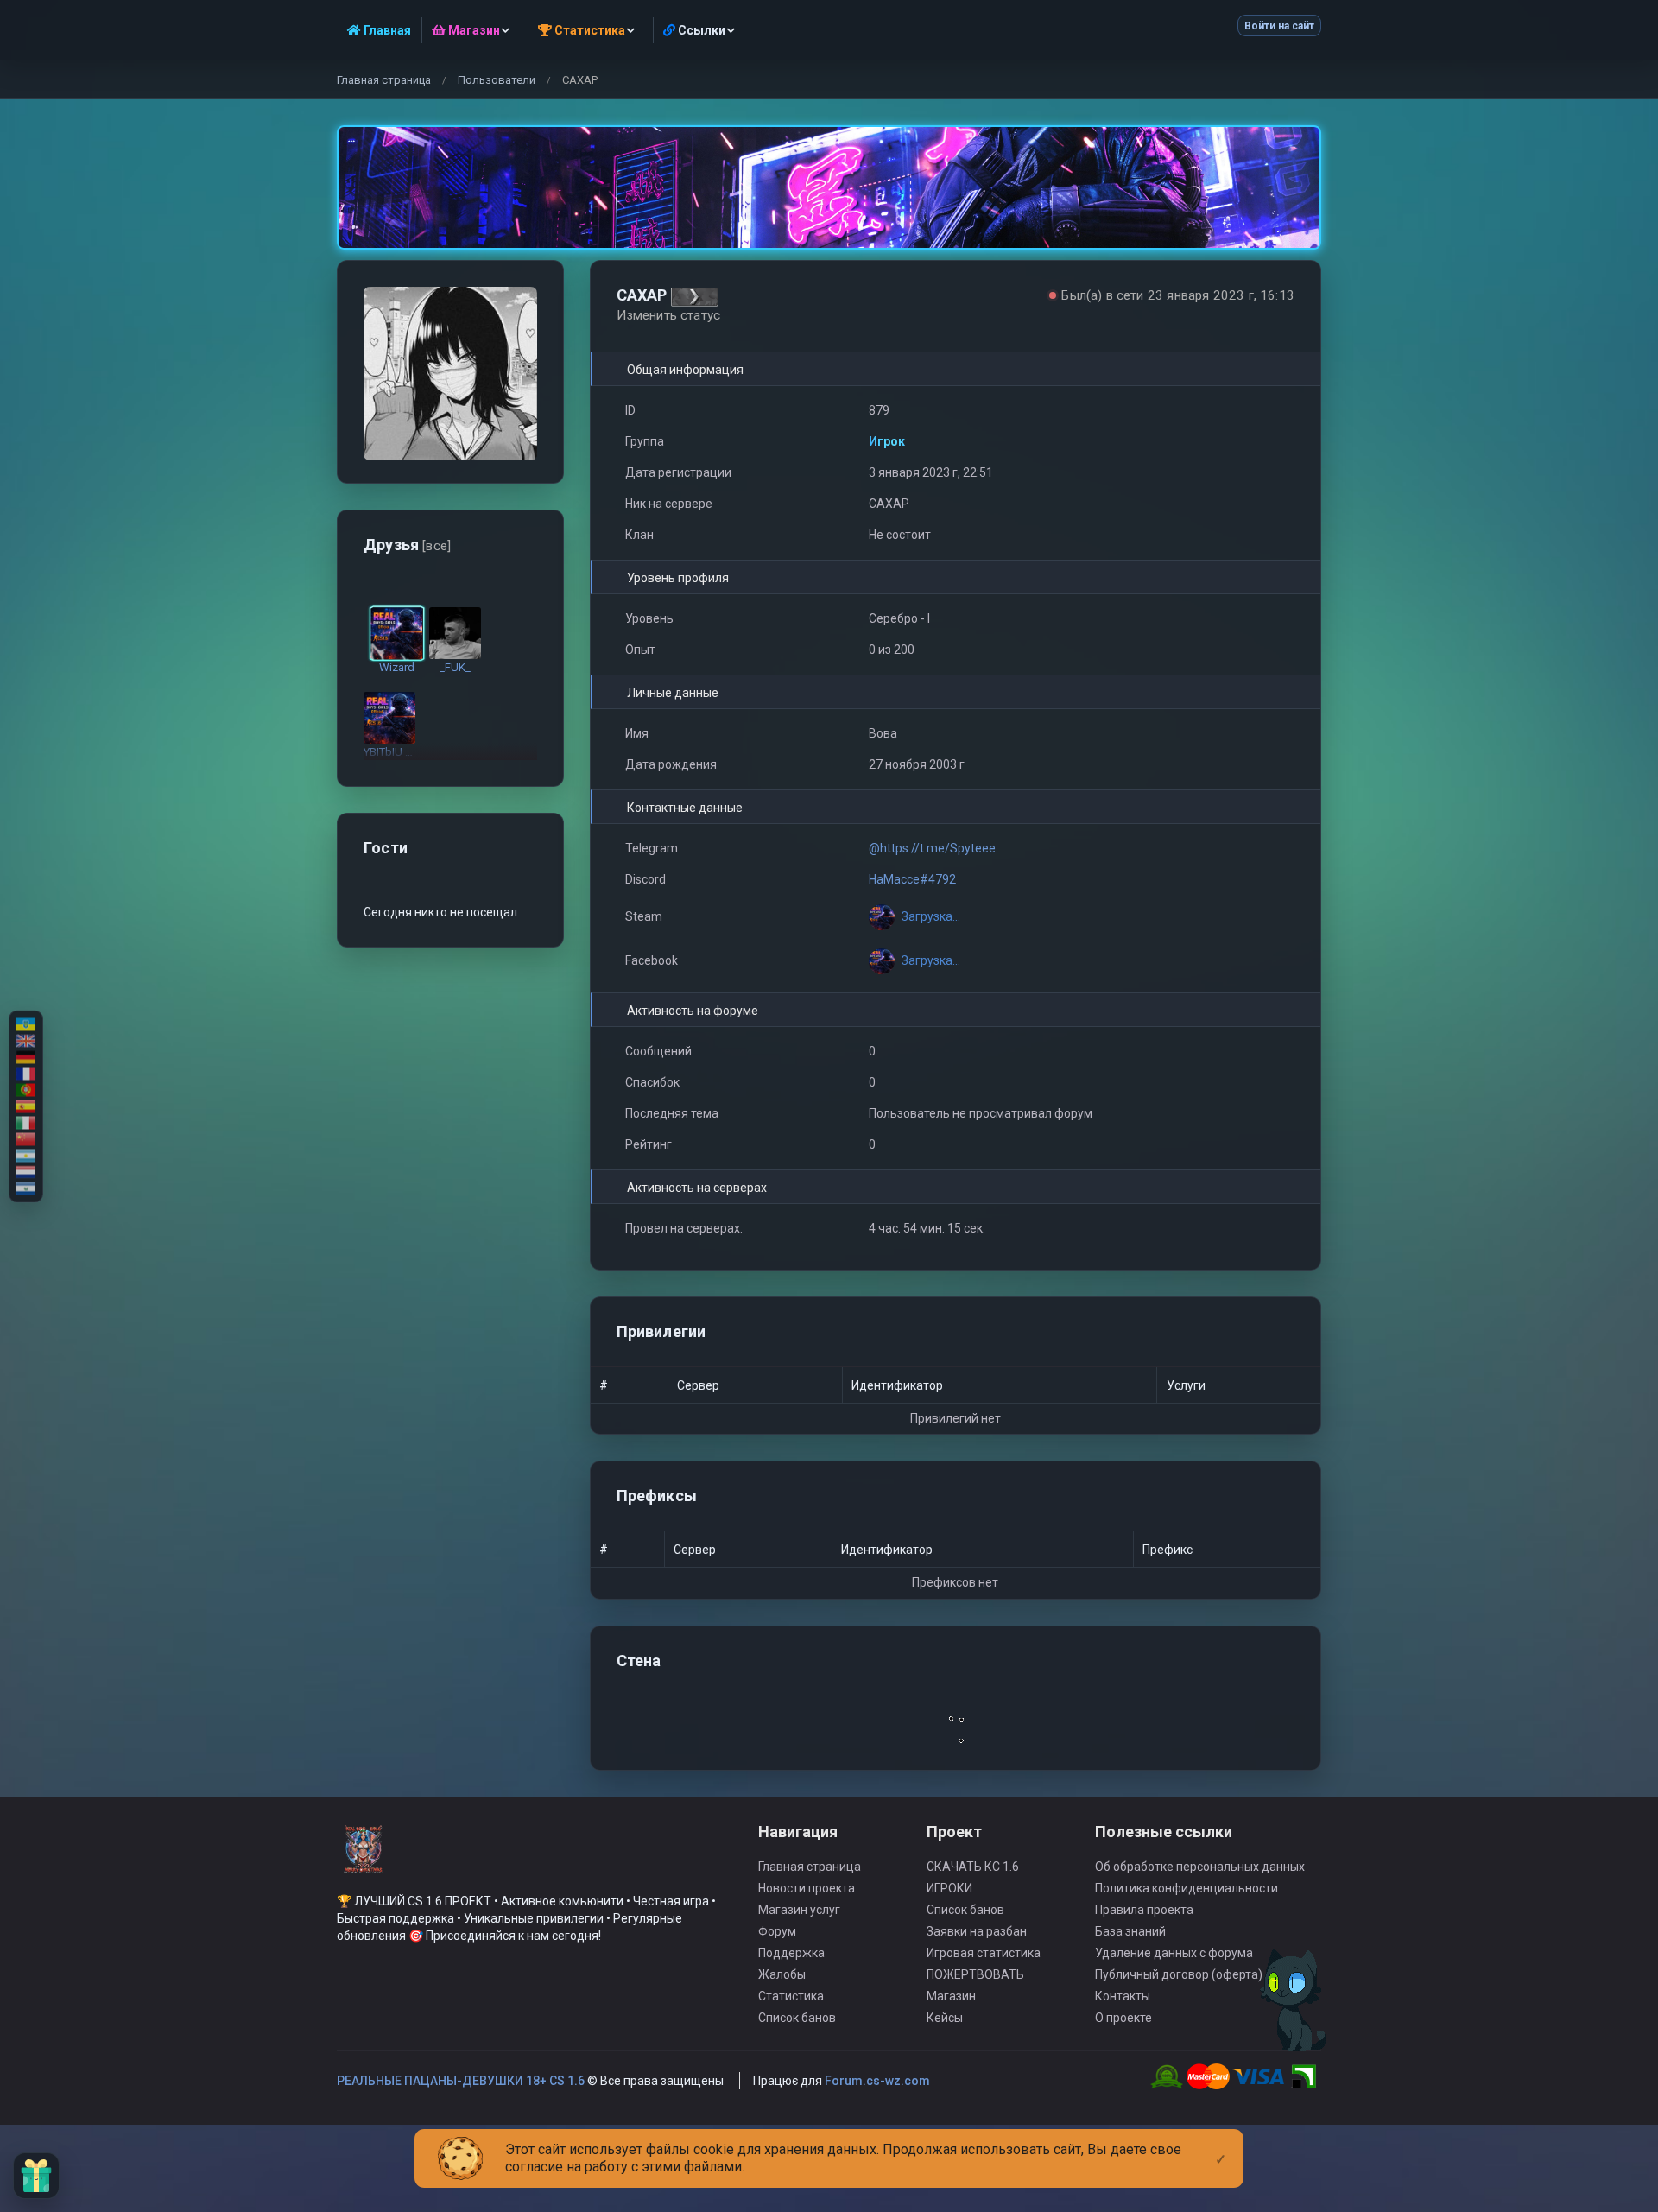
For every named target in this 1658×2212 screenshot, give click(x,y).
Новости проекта (807, 1888)
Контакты (1123, 1996)
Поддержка (791, 1953)
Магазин (951, 1996)
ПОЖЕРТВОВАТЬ (975, 1974)
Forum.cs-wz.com (877, 2081)
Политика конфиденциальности (1187, 1888)
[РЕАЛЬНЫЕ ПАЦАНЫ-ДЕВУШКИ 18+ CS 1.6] (363, 1857)
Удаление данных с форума (1174, 1953)
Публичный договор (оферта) (1179, 1974)
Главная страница (384, 80)
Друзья (407, 545)
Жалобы (782, 1974)
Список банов (797, 2018)
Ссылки (700, 30)
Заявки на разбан (977, 1931)
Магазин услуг (799, 1910)
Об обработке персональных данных (1200, 1867)
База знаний (1130, 1931)
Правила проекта (1144, 1910)
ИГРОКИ (949, 1888)
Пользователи (497, 80)
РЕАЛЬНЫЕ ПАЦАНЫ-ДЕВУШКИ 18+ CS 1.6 (461, 2081)
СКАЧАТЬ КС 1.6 (973, 1867)
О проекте (1123, 2018)
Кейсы (945, 2018)
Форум (777, 1931)
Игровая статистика (984, 1953)
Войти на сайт (1279, 26)
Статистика (791, 1996)
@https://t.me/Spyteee (932, 848)
